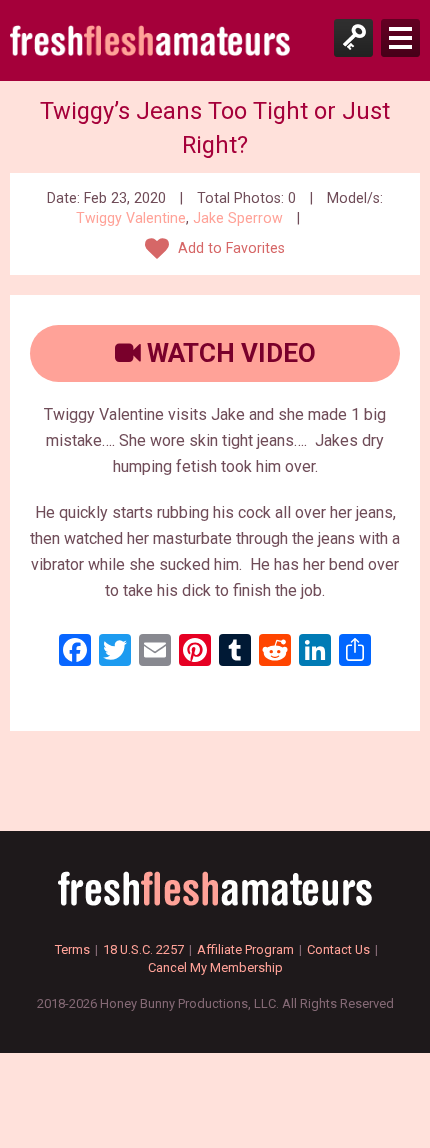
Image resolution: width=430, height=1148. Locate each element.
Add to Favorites (229, 248)
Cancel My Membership (215, 967)
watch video (228, 353)
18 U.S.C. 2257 (143, 949)
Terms (72, 949)
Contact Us (338, 949)
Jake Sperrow (238, 218)
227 (326, 218)
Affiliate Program (245, 949)
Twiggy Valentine (131, 218)
